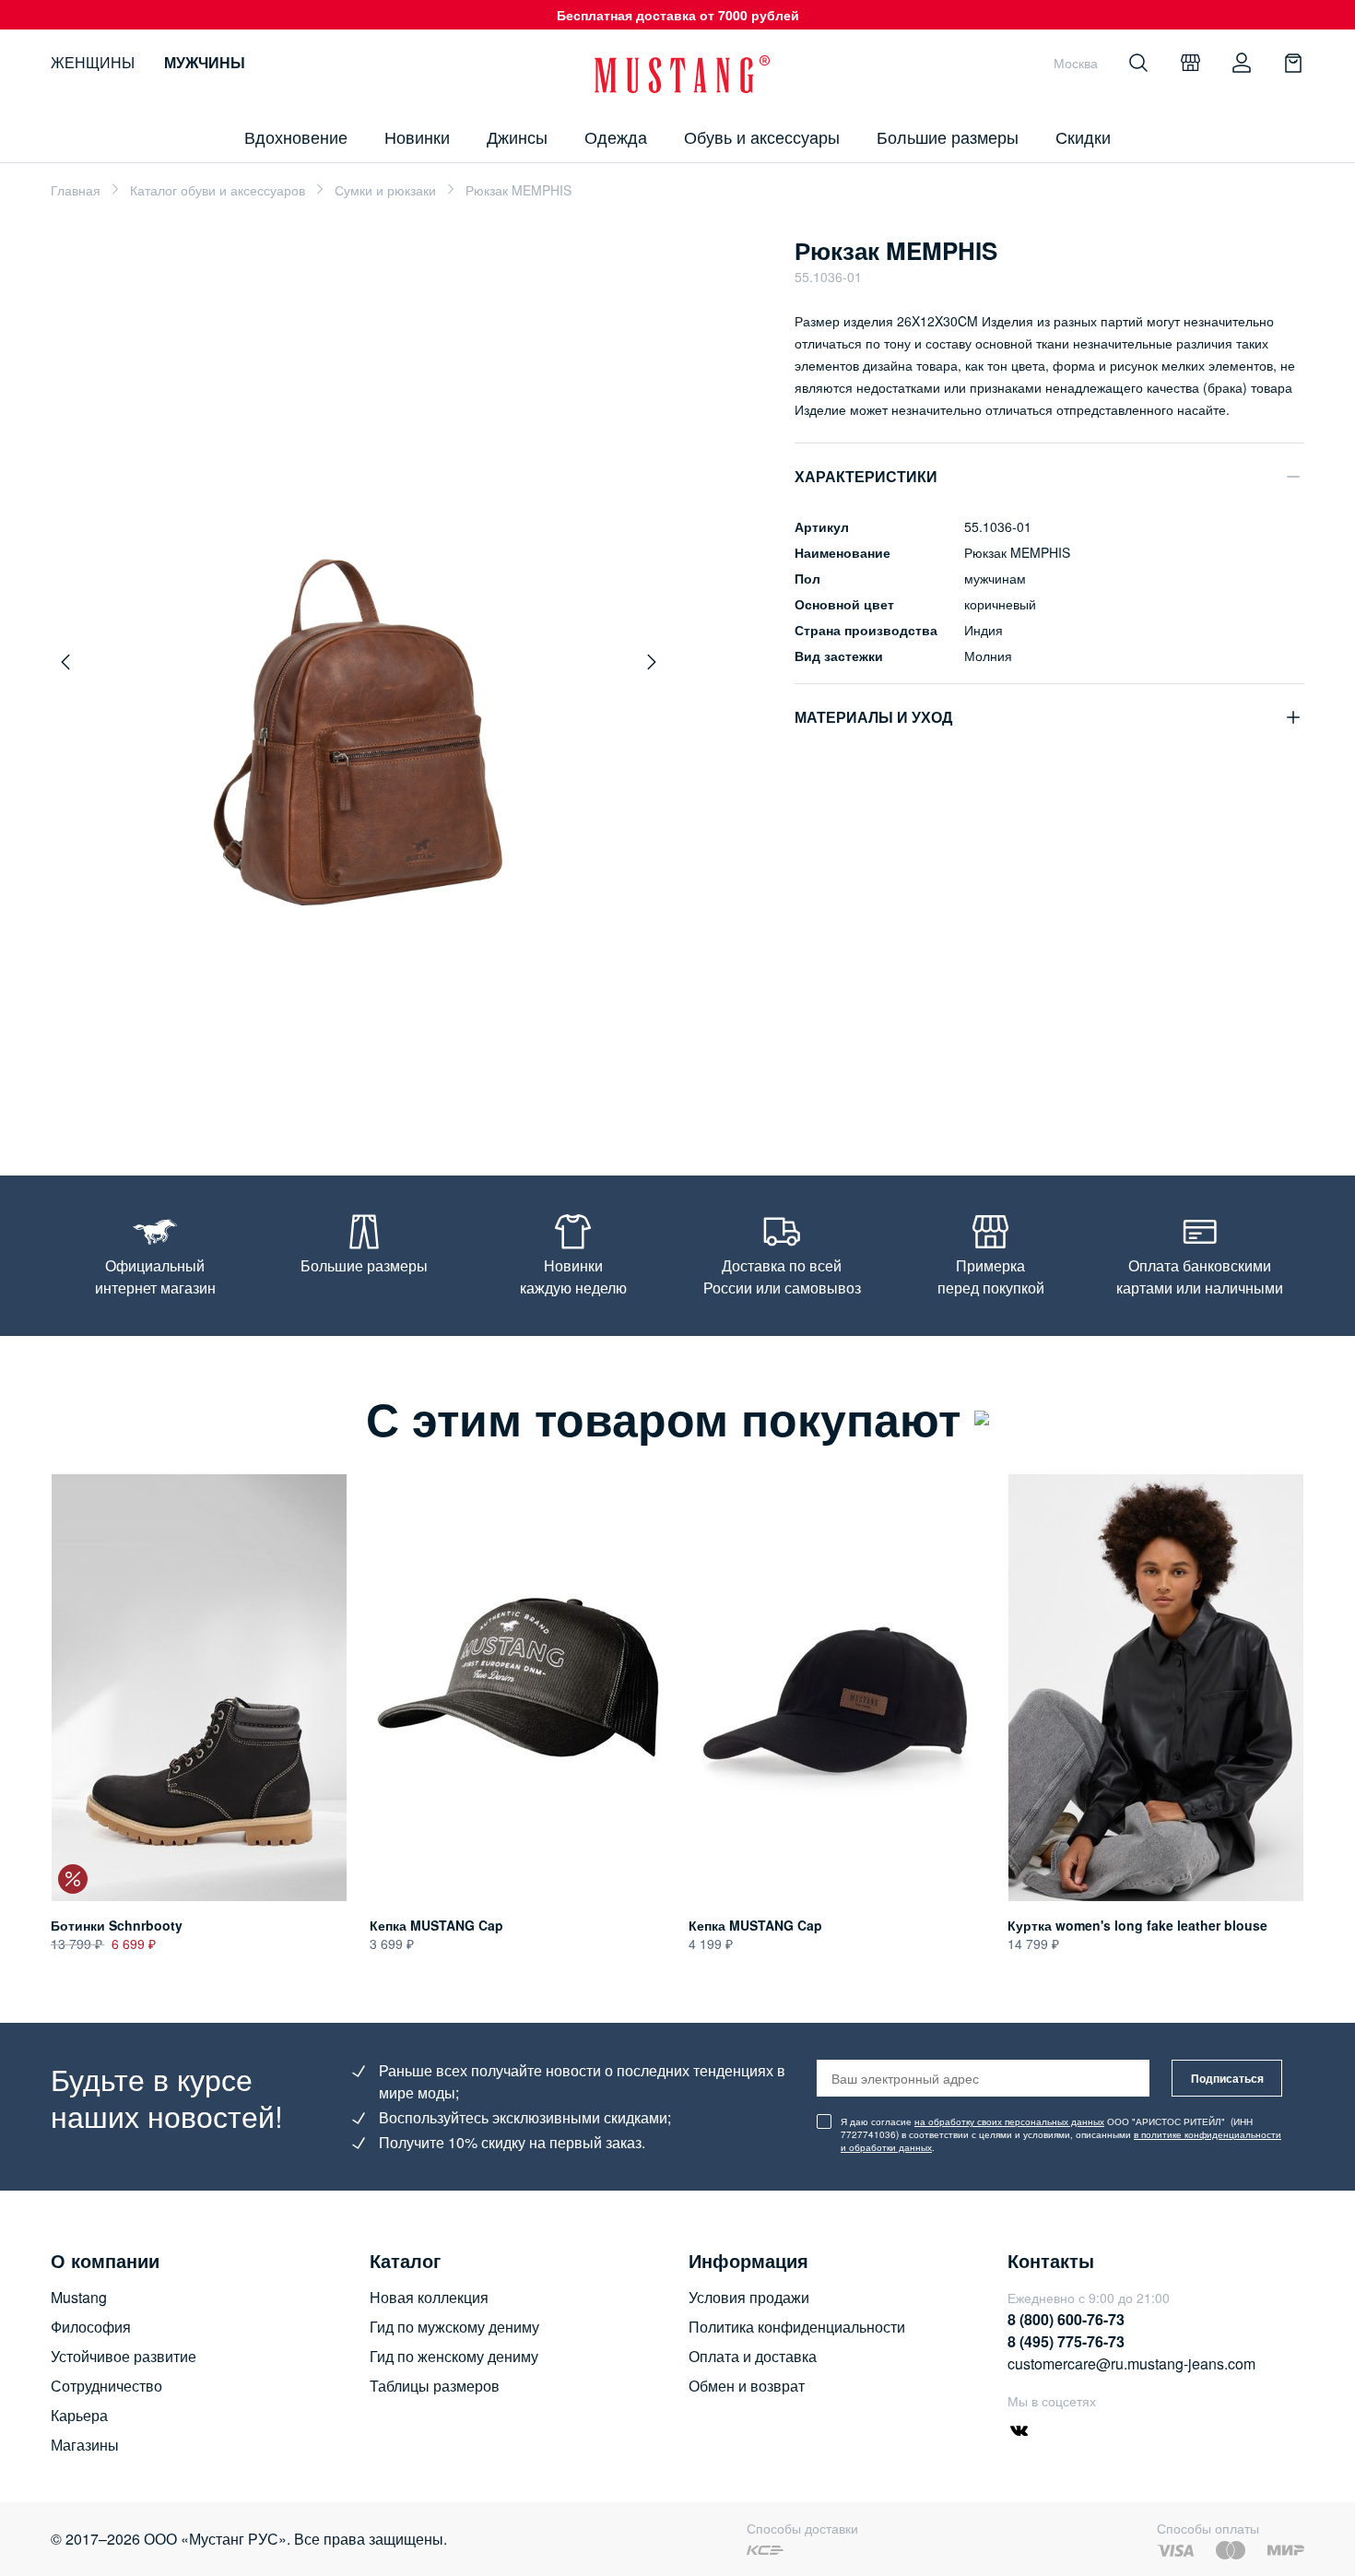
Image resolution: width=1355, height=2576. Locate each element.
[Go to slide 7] (409, 1090)
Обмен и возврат (747, 2386)
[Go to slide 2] (317, 1090)
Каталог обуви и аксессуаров (218, 190)
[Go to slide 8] (428, 1090)
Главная (76, 190)
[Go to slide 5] (372, 1090)
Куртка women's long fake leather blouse (1137, 1925)
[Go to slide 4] (354, 1090)
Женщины (93, 62)
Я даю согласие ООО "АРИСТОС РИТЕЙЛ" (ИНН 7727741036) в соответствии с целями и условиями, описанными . (1061, 2134)
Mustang (79, 2297)
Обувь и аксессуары (762, 136)
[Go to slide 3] (336, 1090)
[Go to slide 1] (294, 1090)
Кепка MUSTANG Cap (436, 1925)
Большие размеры (948, 136)
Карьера (79, 2415)
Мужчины (205, 62)
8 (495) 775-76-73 (1066, 2341)
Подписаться (1227, 2078)
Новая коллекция (429, 2297)
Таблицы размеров (435, 2386)
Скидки (1083, 136)
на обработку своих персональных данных (1009, 2121)
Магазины (85, 2445)
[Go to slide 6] (391, 1090)
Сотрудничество (106, 2386)
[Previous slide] (65, 662)
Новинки (417, 136)
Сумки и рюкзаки (385, 190)
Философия (91, 2327)
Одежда (616, 136)
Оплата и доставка (753, 2356)
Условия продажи (749, 2297)
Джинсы (517, 136)
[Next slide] (652, 662)
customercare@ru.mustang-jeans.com (1131, 2363)
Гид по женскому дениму (454, 2356)
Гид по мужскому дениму (454, 2327)
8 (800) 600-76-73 (1066, 2319)
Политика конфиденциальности (797, 2327)
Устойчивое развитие (124, 2356)
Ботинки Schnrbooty (117, 1925)
